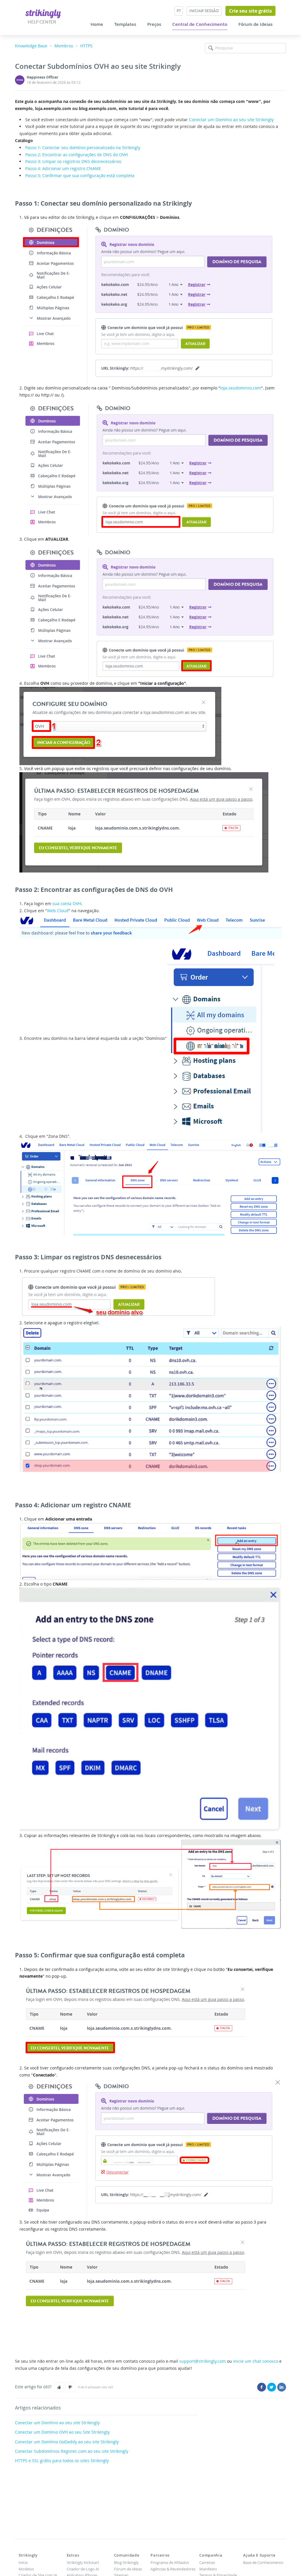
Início (23, 2562)
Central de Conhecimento (200, 24)
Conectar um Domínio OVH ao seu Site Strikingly (62, 2432)
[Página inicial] (43, 13)
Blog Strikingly (126, 2562)
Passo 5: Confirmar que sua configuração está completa (80, 175)
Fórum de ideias (128, 2569)
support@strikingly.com (203, 2361)
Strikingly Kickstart (83, 2562)
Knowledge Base (31, 46)
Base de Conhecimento (263, 2562)
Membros (64, 46)
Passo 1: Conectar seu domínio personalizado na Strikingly (83, 148)
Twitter (272, 2387)
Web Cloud (58, 911)
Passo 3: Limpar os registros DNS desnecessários (73, 161)
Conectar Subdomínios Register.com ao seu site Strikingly (72, 2451)
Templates (125, 24)
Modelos (26, 2569)
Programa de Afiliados (170, 2562)
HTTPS (86, 46)
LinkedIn (282, 2387)
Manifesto (208, 2569)
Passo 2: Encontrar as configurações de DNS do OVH (76, 155)
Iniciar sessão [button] (204, 11)
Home (97, 24)
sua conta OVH (67, 904)
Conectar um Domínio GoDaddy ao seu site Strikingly (67, 2442)
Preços (154, 24)
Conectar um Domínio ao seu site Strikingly (231, 120)
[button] (59, 2387)
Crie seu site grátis (250, 11)
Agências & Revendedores (173, 2569)
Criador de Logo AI (83, 2569)
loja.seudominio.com (241, 388)
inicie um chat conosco (256, 2361)
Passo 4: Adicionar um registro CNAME (63, 168)
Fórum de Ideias (255, 24)
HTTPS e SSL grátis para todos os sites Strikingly (62, 2461)
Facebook (262, 2387)
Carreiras (207, 2562)
